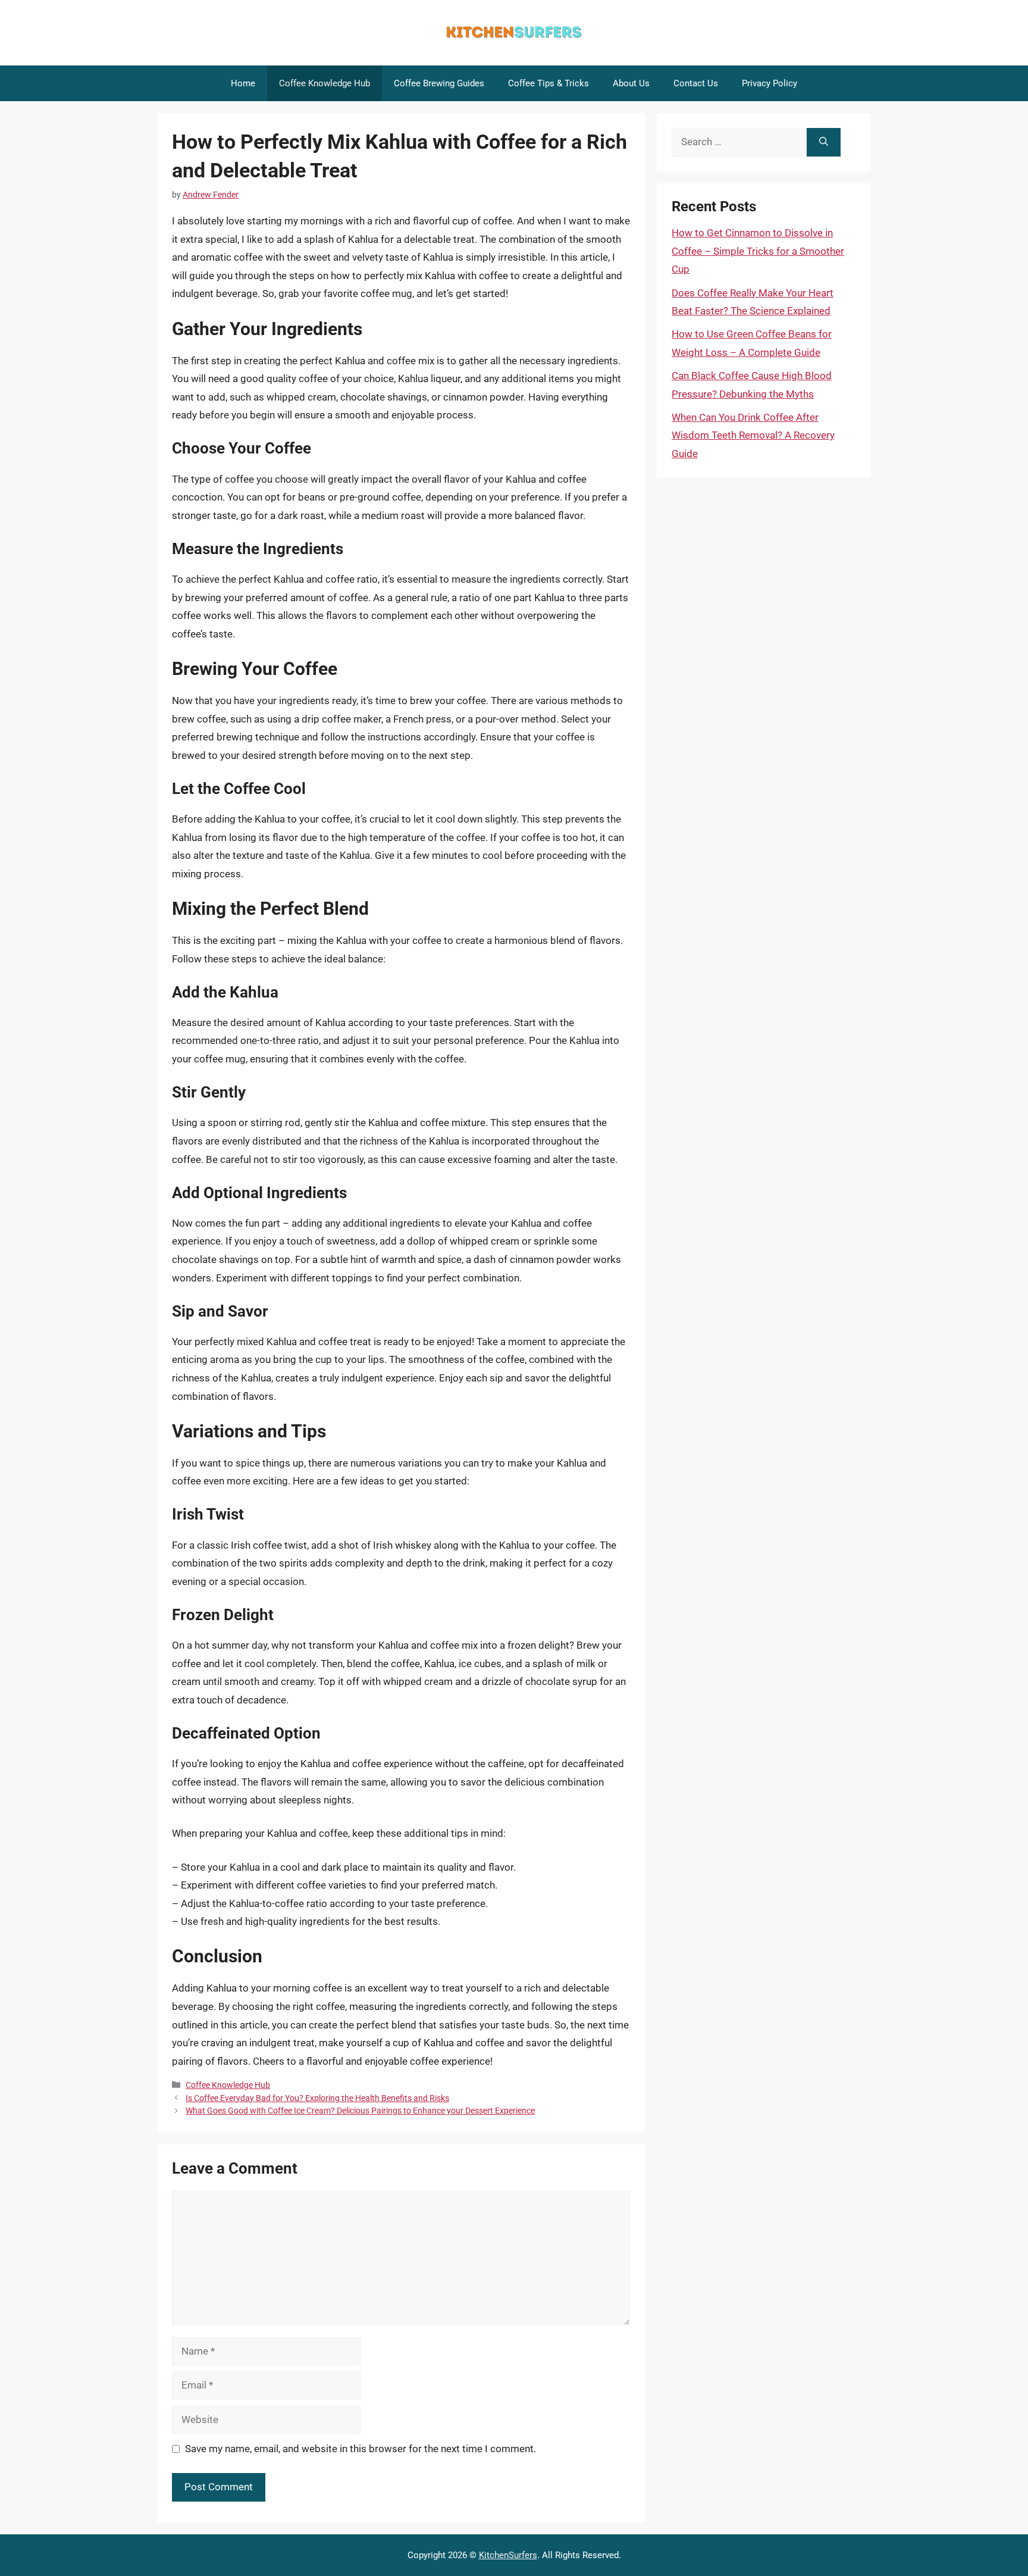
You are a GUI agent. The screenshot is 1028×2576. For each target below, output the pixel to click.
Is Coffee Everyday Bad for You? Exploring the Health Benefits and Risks (317, 2098)
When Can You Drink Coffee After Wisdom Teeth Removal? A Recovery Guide (753, 435)
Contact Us (696, 83)
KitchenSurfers (508, 2555)
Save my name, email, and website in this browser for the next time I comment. (361, 2449)
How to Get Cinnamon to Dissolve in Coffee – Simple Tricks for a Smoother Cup (758, 251)
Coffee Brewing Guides (439, 83)
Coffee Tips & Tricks (549, 83)
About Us (631, 83)
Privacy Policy (770, 83)
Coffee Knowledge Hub (325, 83)
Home (243, 83)
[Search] (824, 142)
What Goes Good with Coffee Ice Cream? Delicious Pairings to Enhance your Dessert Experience (360, 2111)
